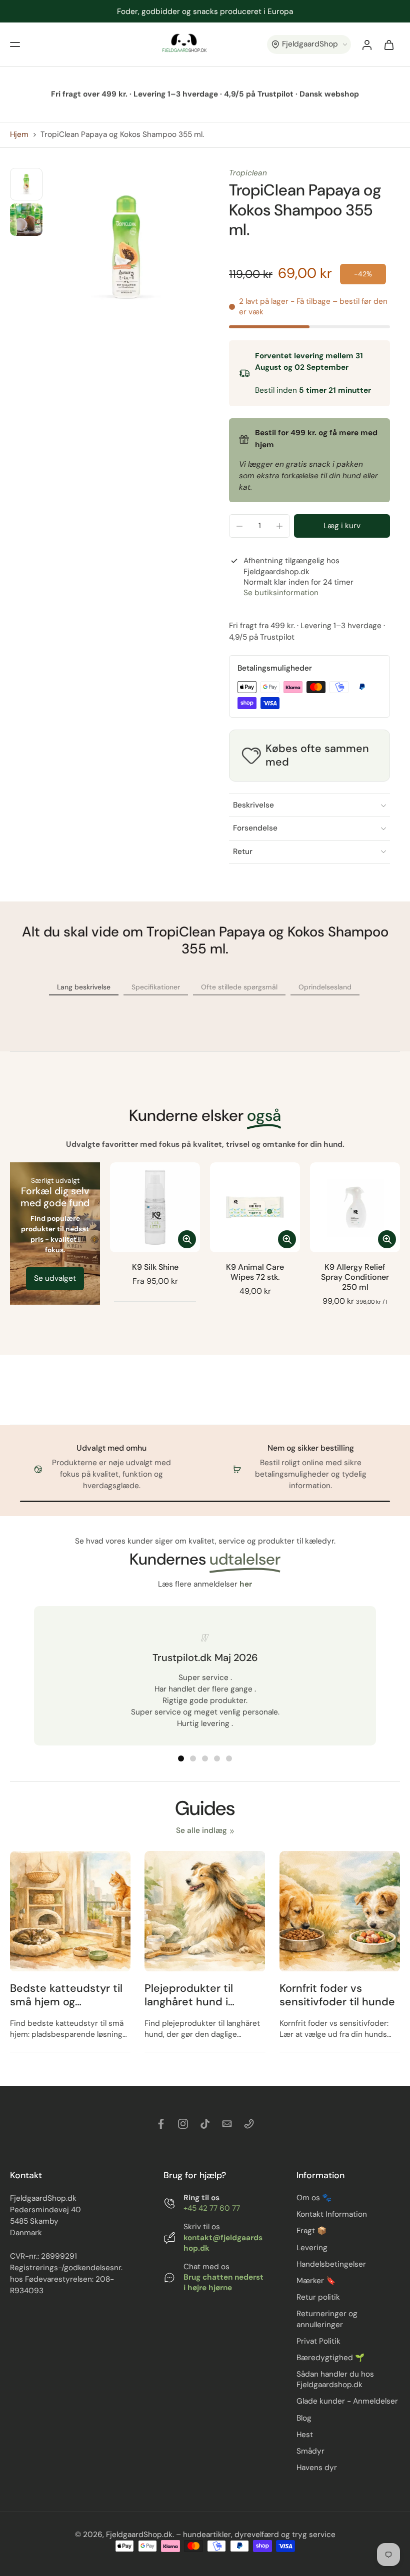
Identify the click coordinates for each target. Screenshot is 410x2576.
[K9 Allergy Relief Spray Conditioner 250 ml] (355, 1207)
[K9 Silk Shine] (155, 1207)
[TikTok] (205, 2124)
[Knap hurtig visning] (187, 1239)
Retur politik (318, 2297)
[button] (15, 44)
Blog (304, 2418)
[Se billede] (26, 184)
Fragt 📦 (311, 2231)
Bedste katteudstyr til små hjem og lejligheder (66, 1995)
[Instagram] (183, 2124)
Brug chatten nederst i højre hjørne (223, 2282)
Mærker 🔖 (316, 2281)
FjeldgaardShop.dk (139, 2535)
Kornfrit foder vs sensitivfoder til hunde (337, 1995)
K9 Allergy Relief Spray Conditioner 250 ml (355, 1277)
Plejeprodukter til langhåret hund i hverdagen (189, 1995)
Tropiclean (248, 173)
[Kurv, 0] (389, 44)
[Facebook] (161, 2124)
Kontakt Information (332, 2214)
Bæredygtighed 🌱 (330, 2357)
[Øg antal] (279, 526)
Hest (305, 2434)
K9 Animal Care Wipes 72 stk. (255, 1272)
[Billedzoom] (126, 247)
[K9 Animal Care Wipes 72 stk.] (255, 1207)
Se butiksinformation (281, 593)
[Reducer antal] (239, 526)
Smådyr (310, 2451)
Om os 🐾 (314, 2198)
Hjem (19, 134)
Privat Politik (318, 2341)
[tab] (181, 1758)
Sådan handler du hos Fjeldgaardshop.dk (335, 2379)
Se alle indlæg (201, 1830)
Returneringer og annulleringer (327, 2319)
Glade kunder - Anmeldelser (347, 2401)
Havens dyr (317, 2468)
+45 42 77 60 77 (212, 2208)
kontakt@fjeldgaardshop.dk (223, 2242)
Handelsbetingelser (331, 2264)
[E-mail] (227, 2124)
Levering (312, 2247)
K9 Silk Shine (155, 1267)
